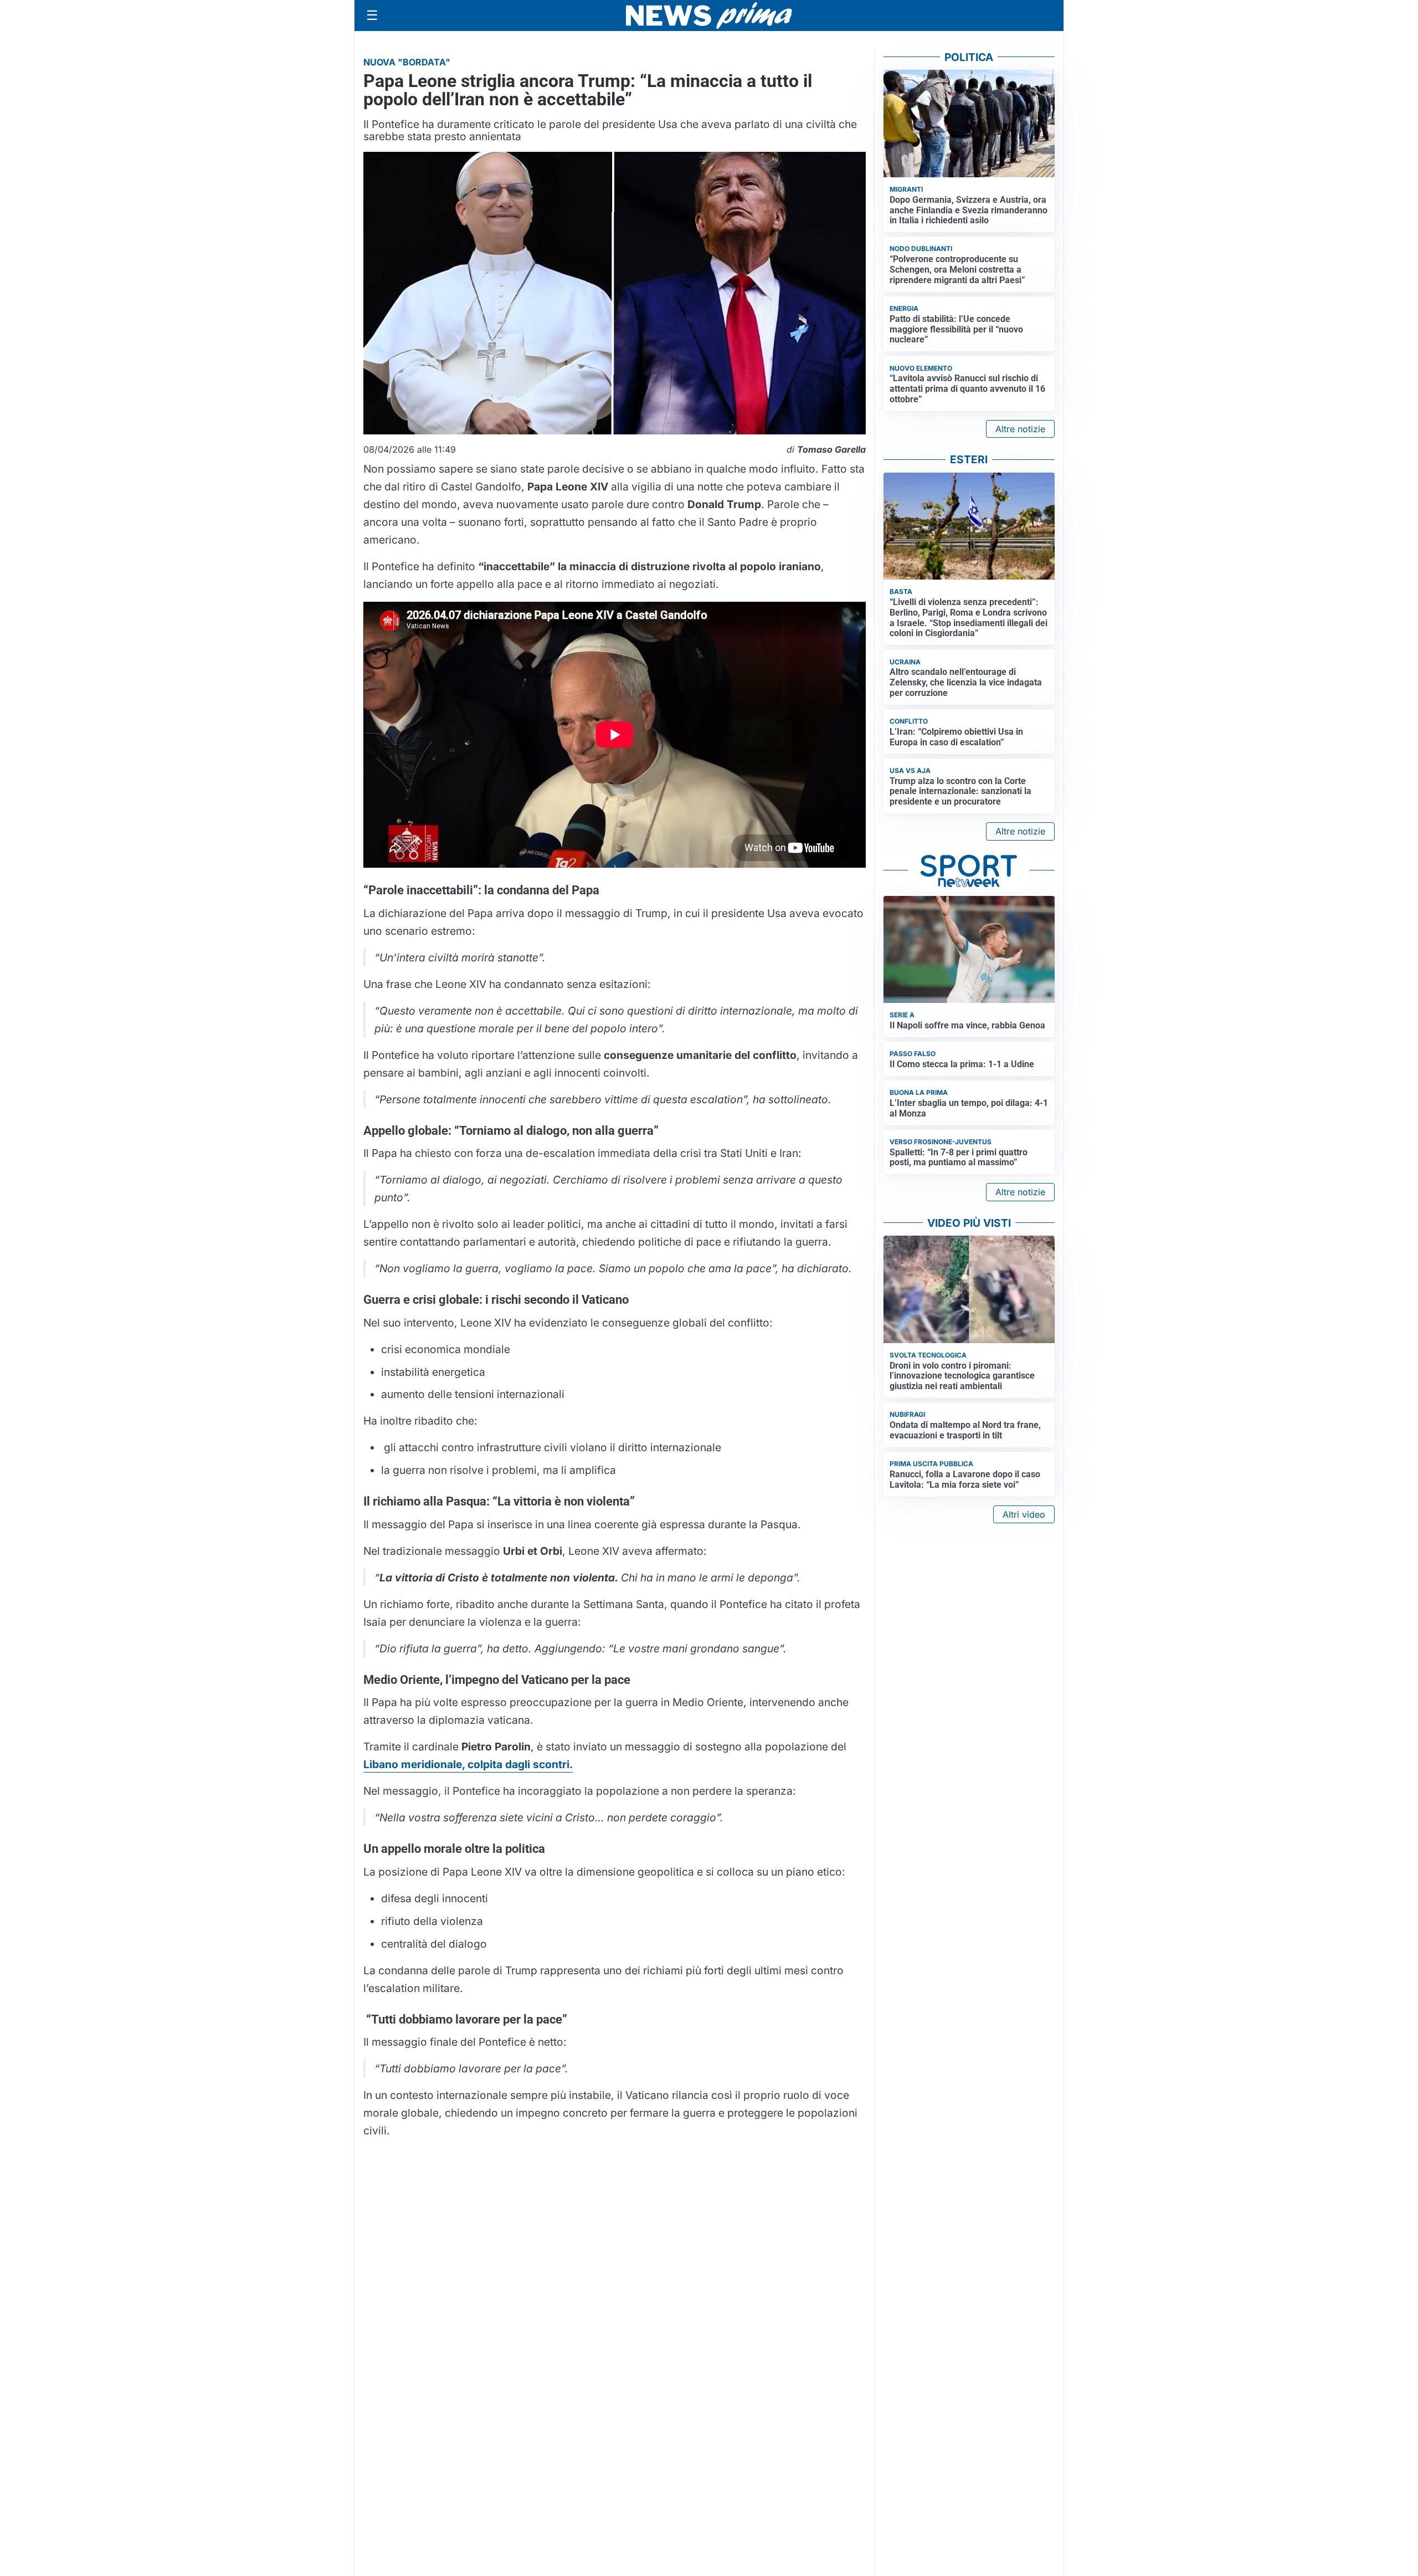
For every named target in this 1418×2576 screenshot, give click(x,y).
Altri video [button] (1024, 1514)
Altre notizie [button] (1020, 429)
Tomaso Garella (831, 449)
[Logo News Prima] (709, 16)
